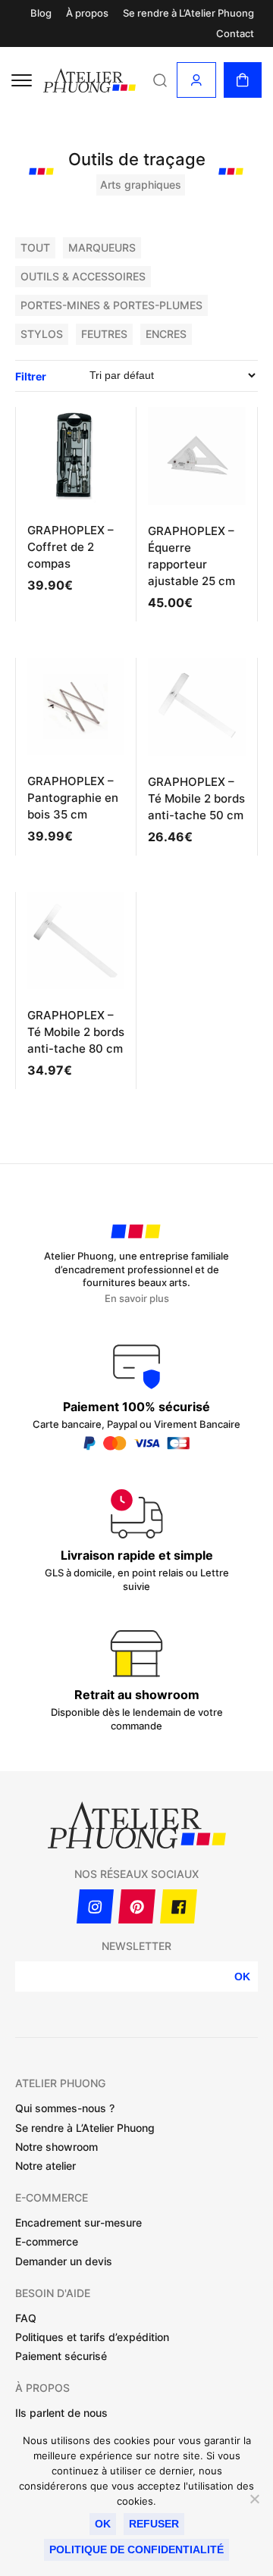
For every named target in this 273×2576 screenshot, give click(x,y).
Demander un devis (64, 2261)
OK (242, 1977)
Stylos (42, 334)
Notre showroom (56, 2147)
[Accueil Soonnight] (89, 81)
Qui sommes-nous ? (65, 2108)
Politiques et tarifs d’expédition (92, 2337)
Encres (166, 334)
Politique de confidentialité (136, 2549)
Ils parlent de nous (61, 2413)
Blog (41, 13)
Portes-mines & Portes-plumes (111, 305)
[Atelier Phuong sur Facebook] (179, 1906)
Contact (235, 34)
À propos (87, 13)
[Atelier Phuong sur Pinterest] (137, 1906)
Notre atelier (45, 2166)
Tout (35, 247)
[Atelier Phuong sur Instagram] (95, 1906)
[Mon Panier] (243, 80)
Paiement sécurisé (61, 2356)
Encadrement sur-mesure (78, 2222)
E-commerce (47, 2241)
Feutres (104, 334)
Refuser (154, 2524)
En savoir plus (137, 1299)
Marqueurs (102, 247)
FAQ (26, 2318)
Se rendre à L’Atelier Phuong (188, 13)
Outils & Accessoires (83, 276)
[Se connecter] (196, 80)
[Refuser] (254, 2499)
